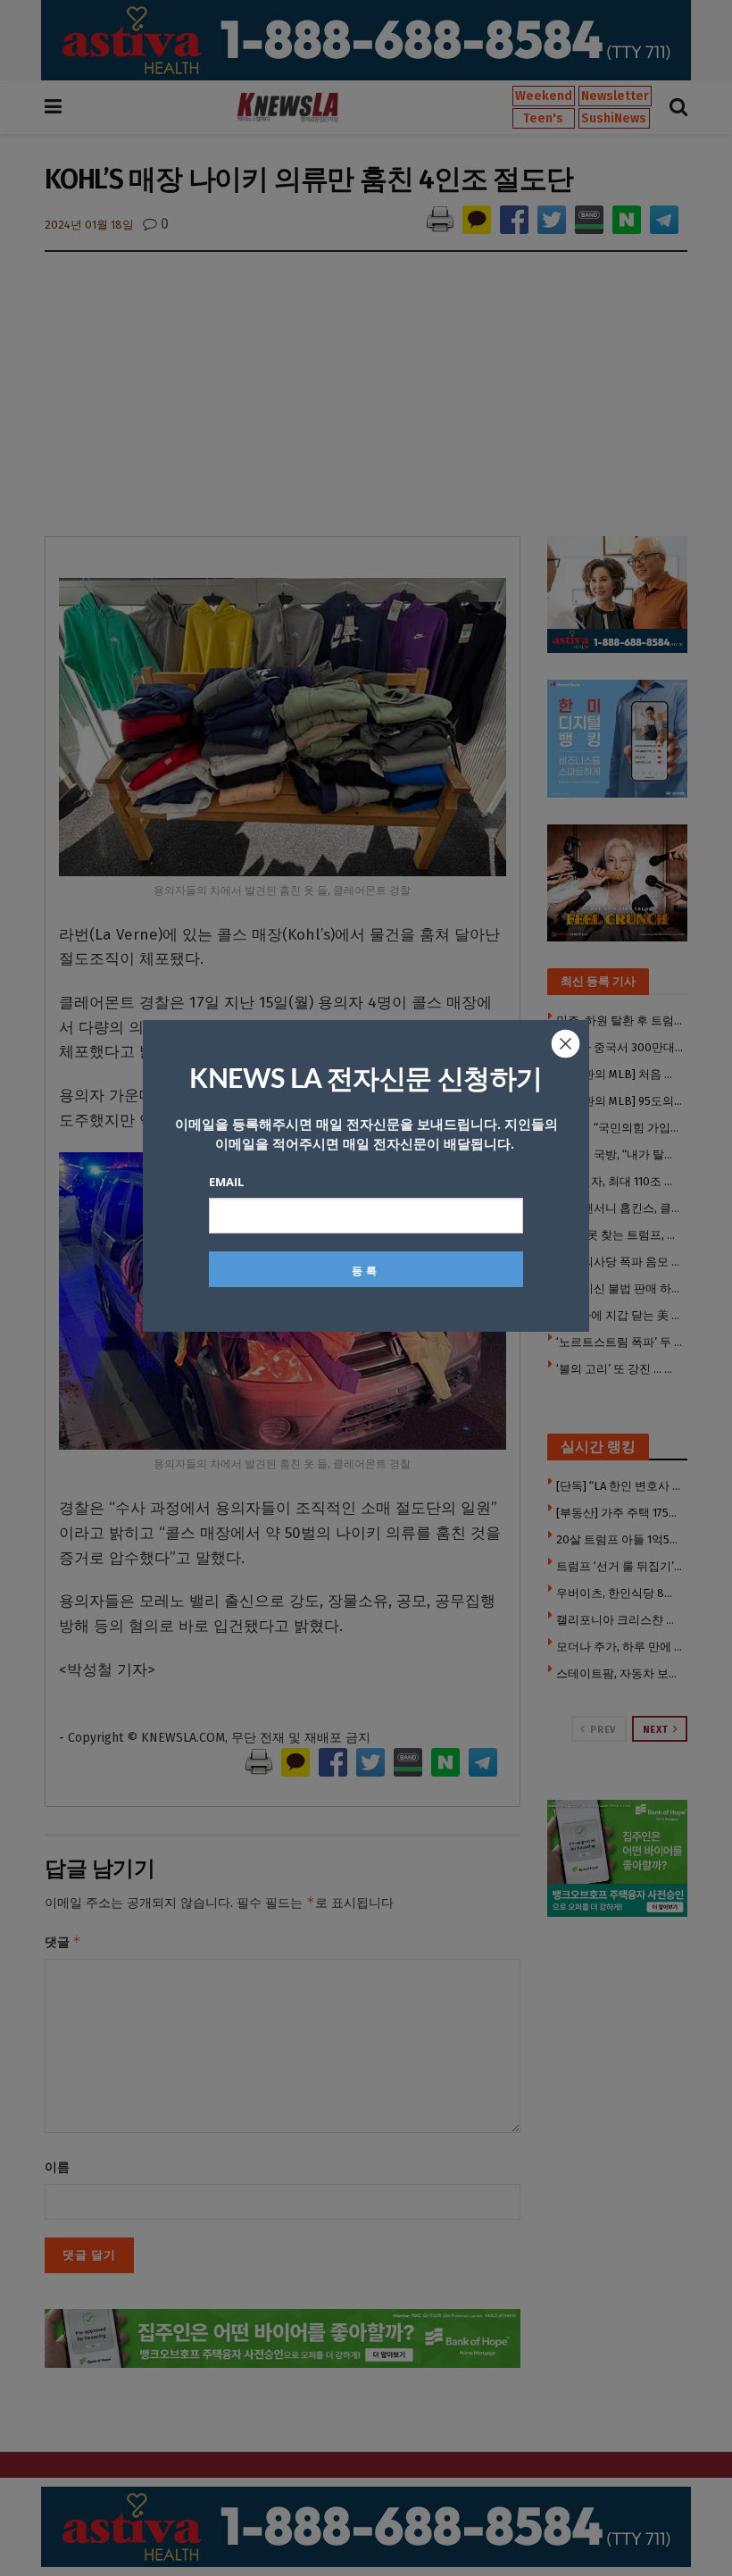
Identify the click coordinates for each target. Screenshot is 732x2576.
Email (226, 1182)
